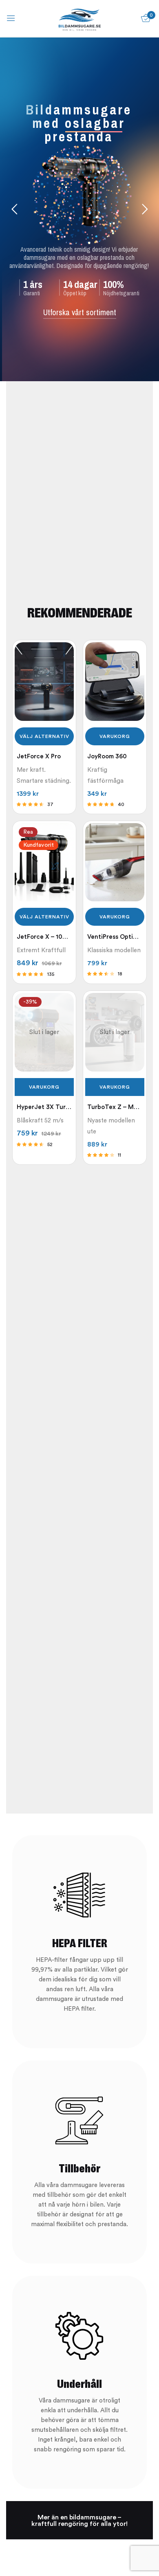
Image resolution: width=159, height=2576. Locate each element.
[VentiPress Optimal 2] (115, 862)
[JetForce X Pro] (44, 682)
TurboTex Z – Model (115, 1107)
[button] (115, 736)
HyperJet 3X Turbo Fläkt (44, 1107)
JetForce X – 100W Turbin (44, 937)
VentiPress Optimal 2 (115, 937)
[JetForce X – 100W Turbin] (44, 862)
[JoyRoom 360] (115, 682)
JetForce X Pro (39, 757)
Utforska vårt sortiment (80, 312)
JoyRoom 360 (107, 757)
